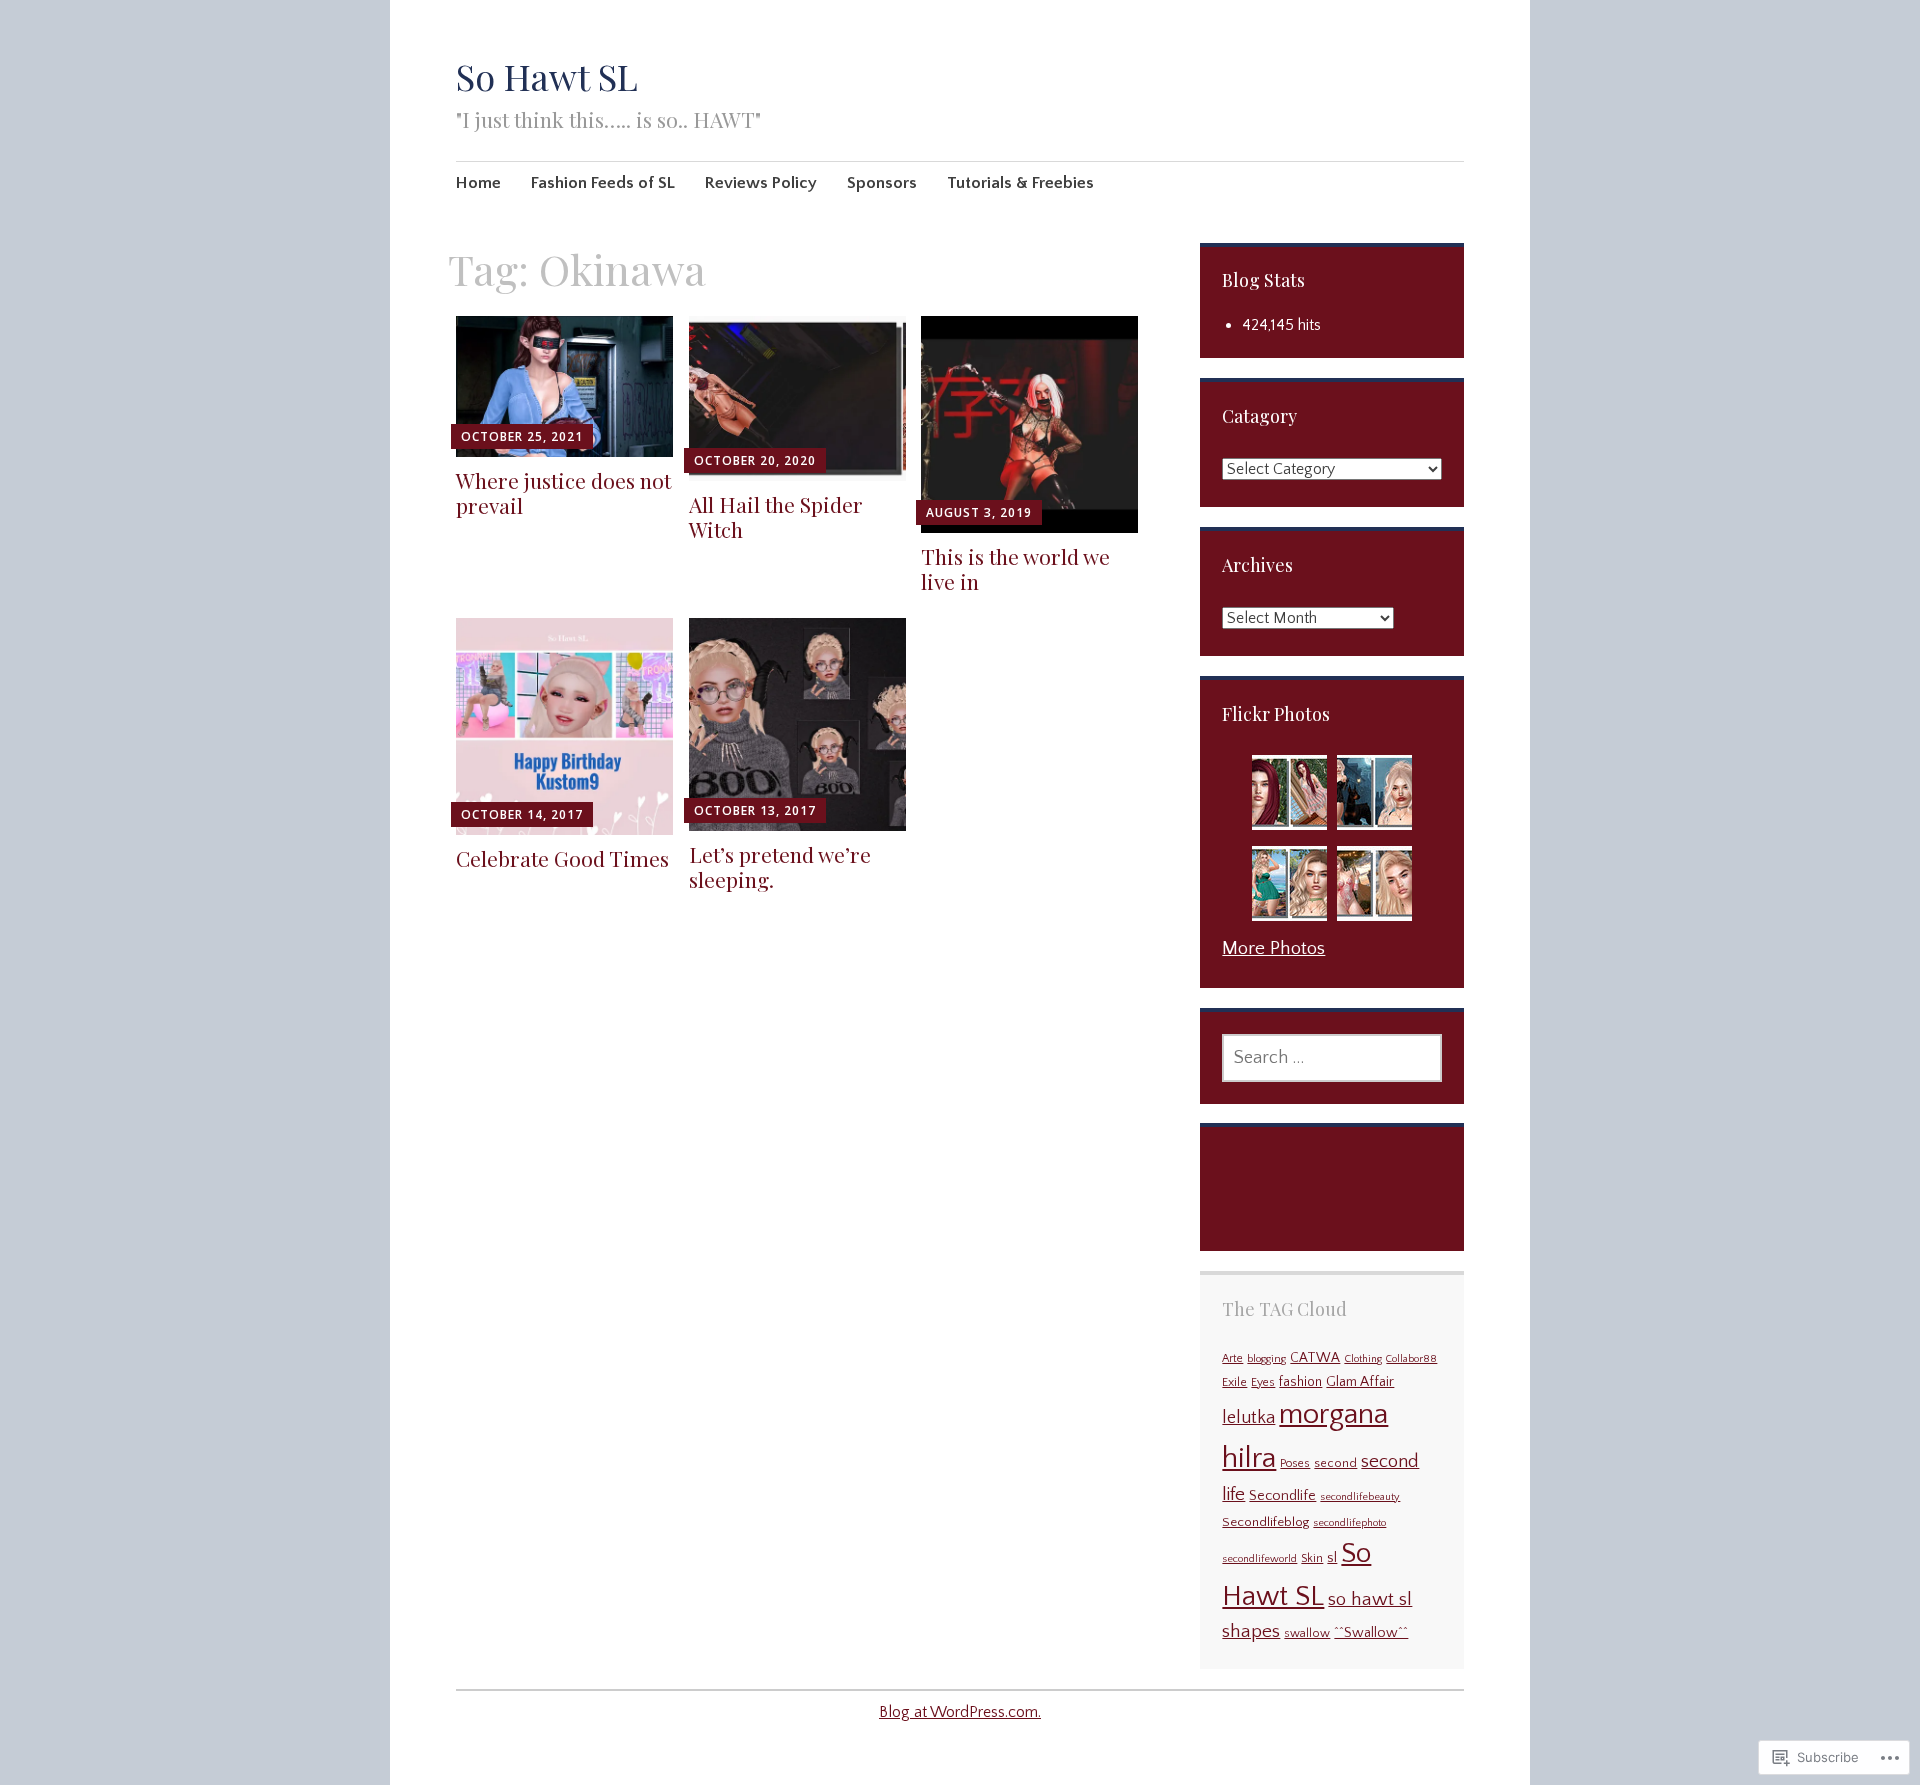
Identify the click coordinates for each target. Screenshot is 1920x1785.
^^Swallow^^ (1371, 1633)
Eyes (1263, 1382)
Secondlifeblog (1265, 1522)
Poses (1295, 1463)
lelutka (1248, 1418)
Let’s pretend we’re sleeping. (780, 866)
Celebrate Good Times (562, 858)
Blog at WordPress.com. (960, 1712)
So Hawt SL (547, 76)
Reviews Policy (761, 183)
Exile (1234, 1382)
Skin (1312, 1558)
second (1335, 1463)
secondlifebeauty (1360, 1497)
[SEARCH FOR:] (1332, 1058)
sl (1332, 1558)
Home (478, 183)
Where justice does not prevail (563, 492)
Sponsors (882, 183)
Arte (1232, 1358)
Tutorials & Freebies (1020, 183)
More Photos (1273, 948)
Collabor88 (1411, 1359)
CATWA (1315, 1358)
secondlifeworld (1259, 1559)
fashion (1300, 1382)
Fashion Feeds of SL (603, 183)
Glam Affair (1360, 1382)
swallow (1307, 1633)
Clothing (1363, 1359)
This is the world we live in (1015, 568)
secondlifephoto (1349, 1523)
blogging (1266, 1359)
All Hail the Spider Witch (776, 516)
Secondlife (1282, 1496)
